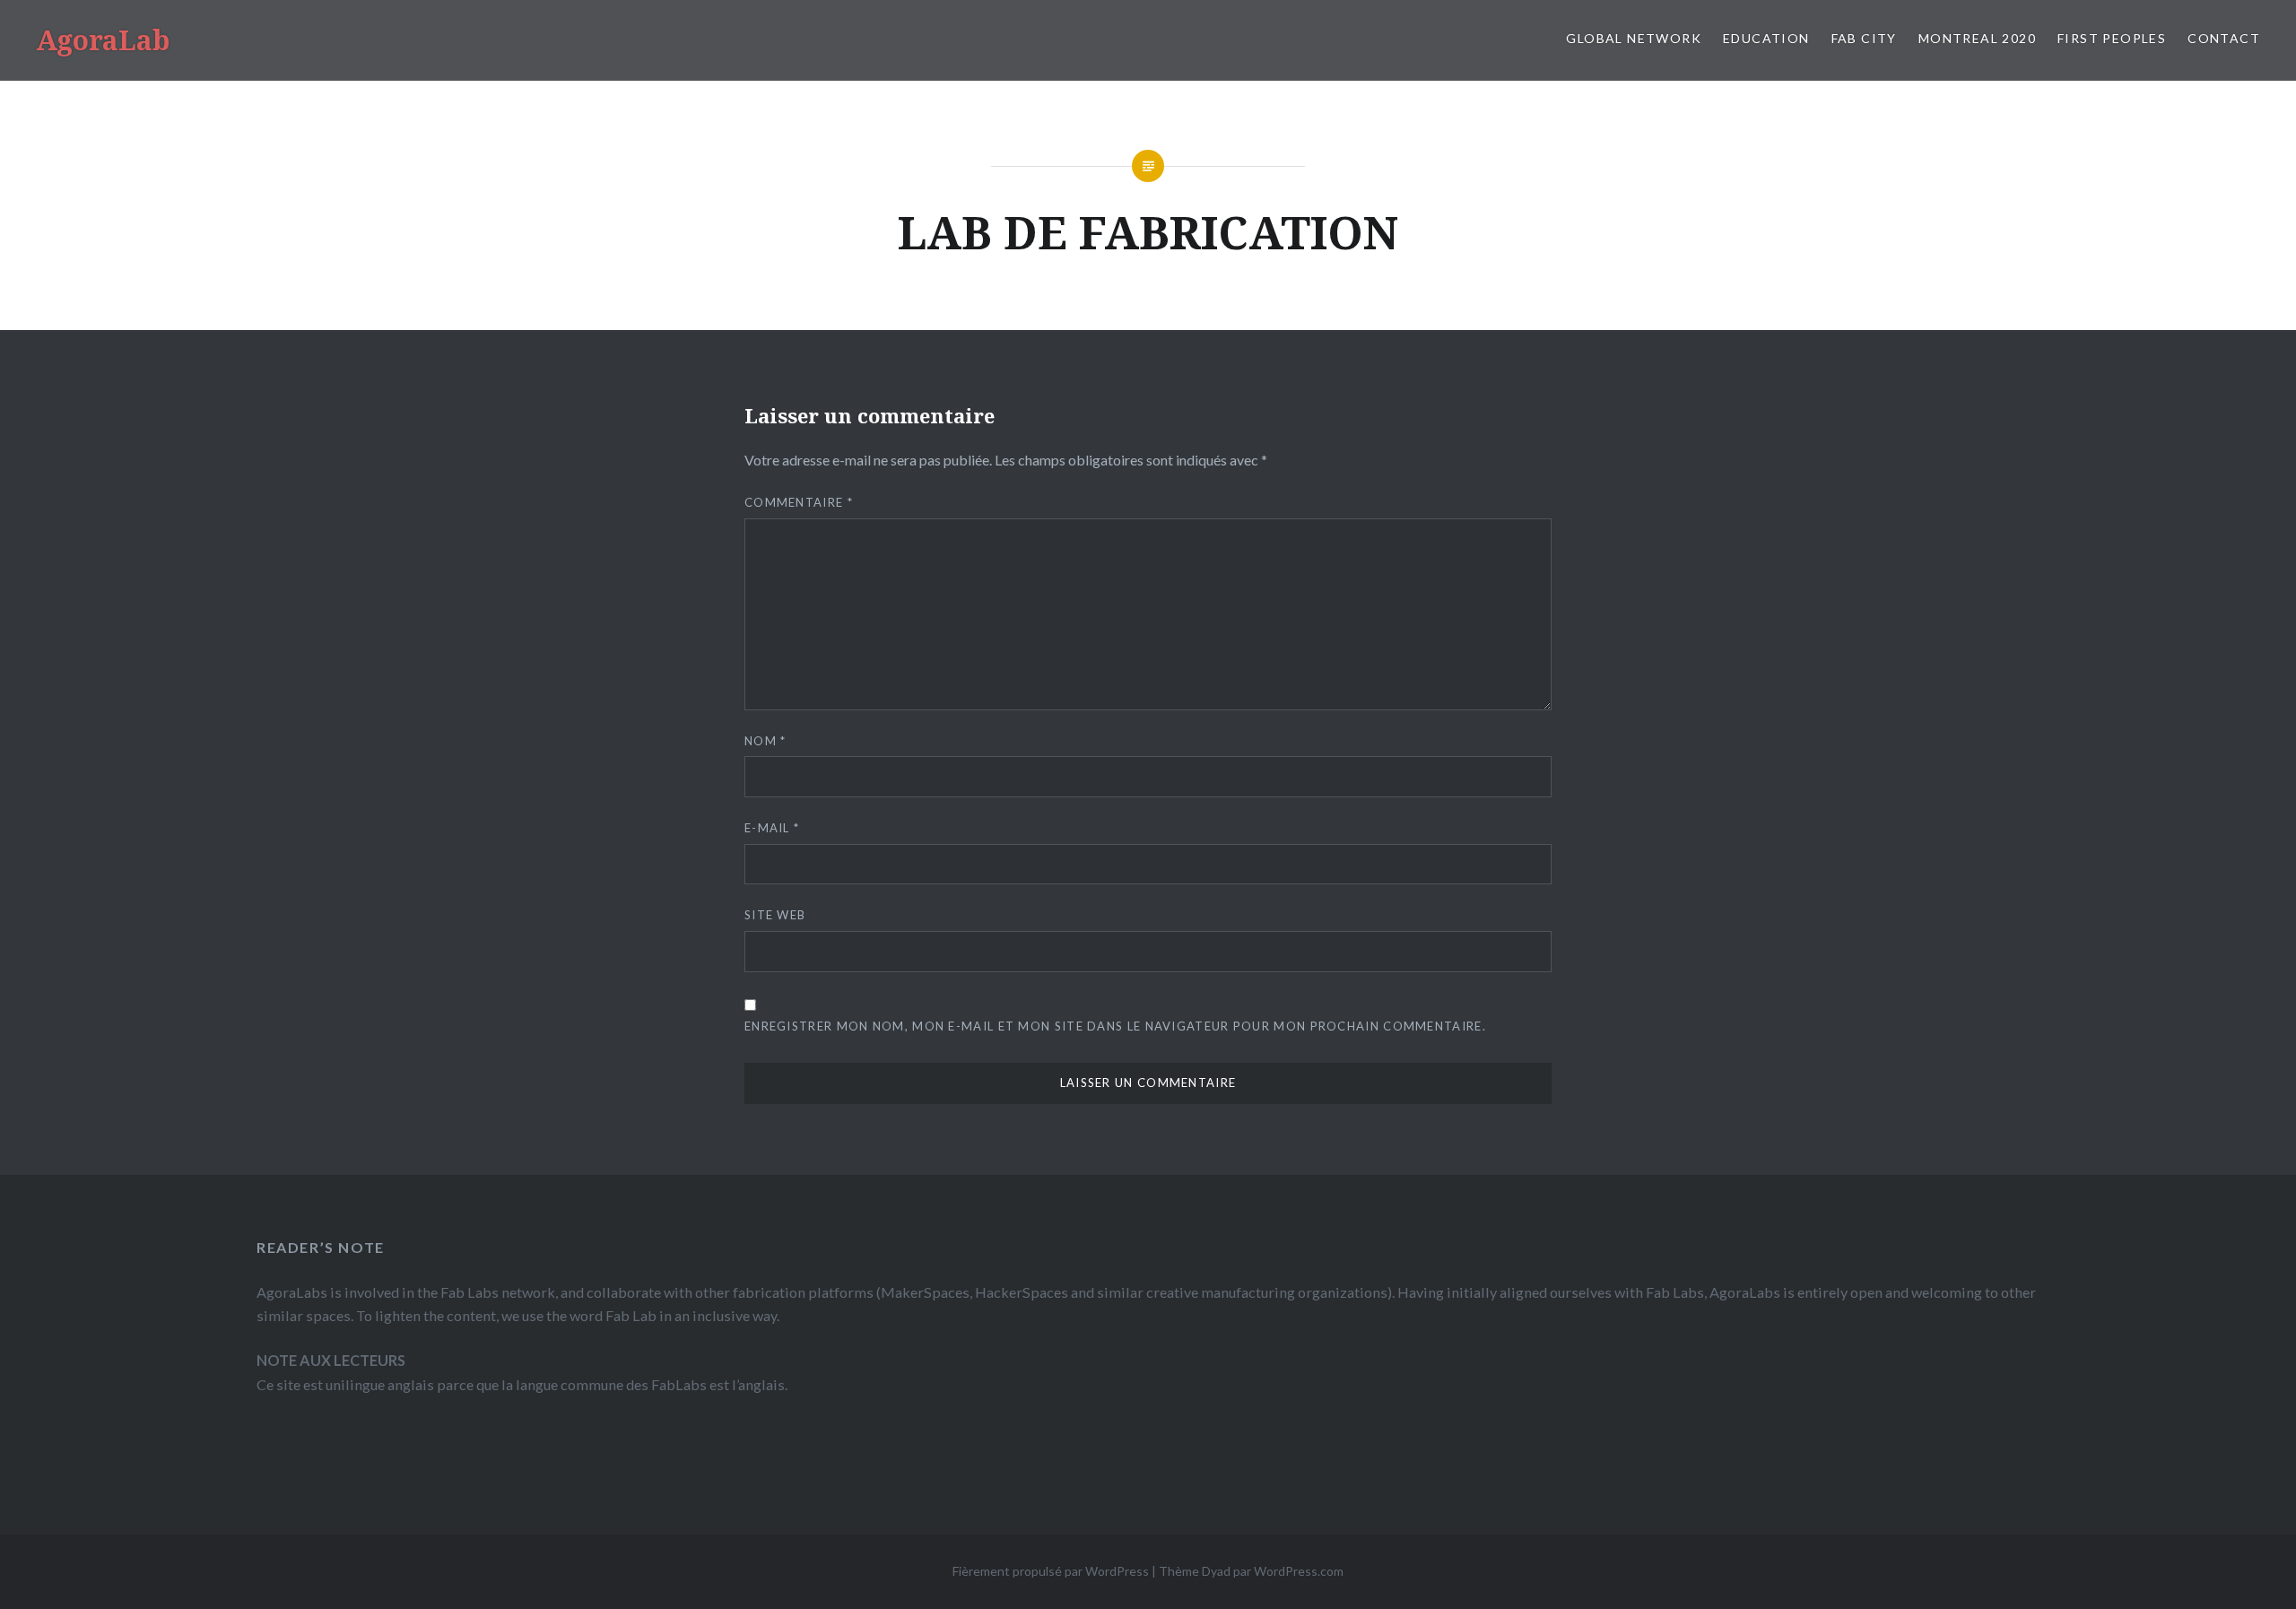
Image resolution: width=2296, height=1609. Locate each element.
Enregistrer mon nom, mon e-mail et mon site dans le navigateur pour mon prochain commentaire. (1115, 1026)
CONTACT (2224, 38)
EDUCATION (1766, 38)
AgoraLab (103, 40)
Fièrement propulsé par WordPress (1051, 1571)
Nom (765, 741)
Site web (775, 915)
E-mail (772, 828)
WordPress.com (1299, 1571)
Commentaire (799, 502)
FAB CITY (1864, 38)
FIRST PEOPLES (2112, 38)
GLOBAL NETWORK (1634, 38)
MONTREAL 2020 (1977, 38)
